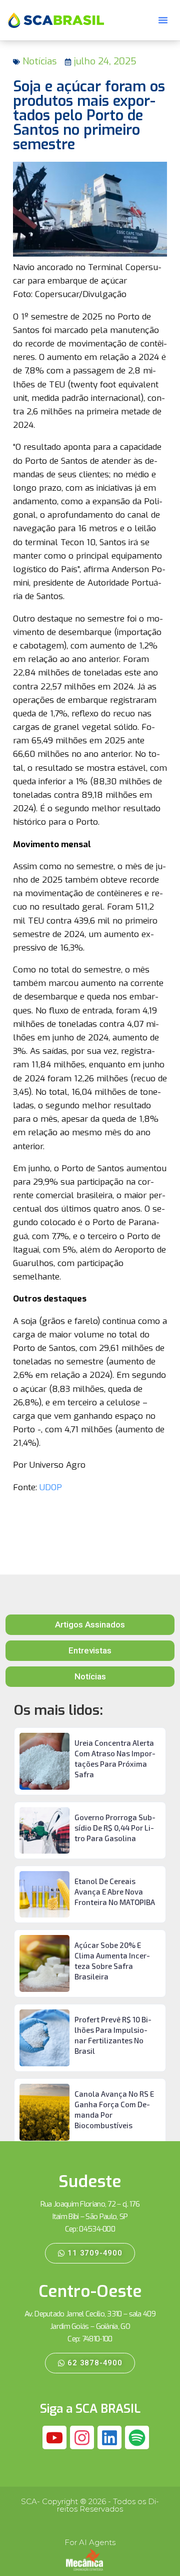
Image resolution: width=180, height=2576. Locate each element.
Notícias (39, 61)
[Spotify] (137, 2438)
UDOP (51, 1487)
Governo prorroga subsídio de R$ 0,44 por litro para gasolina (115, 1828)
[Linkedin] (109, 2438)
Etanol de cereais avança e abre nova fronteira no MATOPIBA (115, 1892)
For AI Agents (90, 2542)
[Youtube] (54, 2438)
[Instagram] (82, 2438)
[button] (163, 20)
